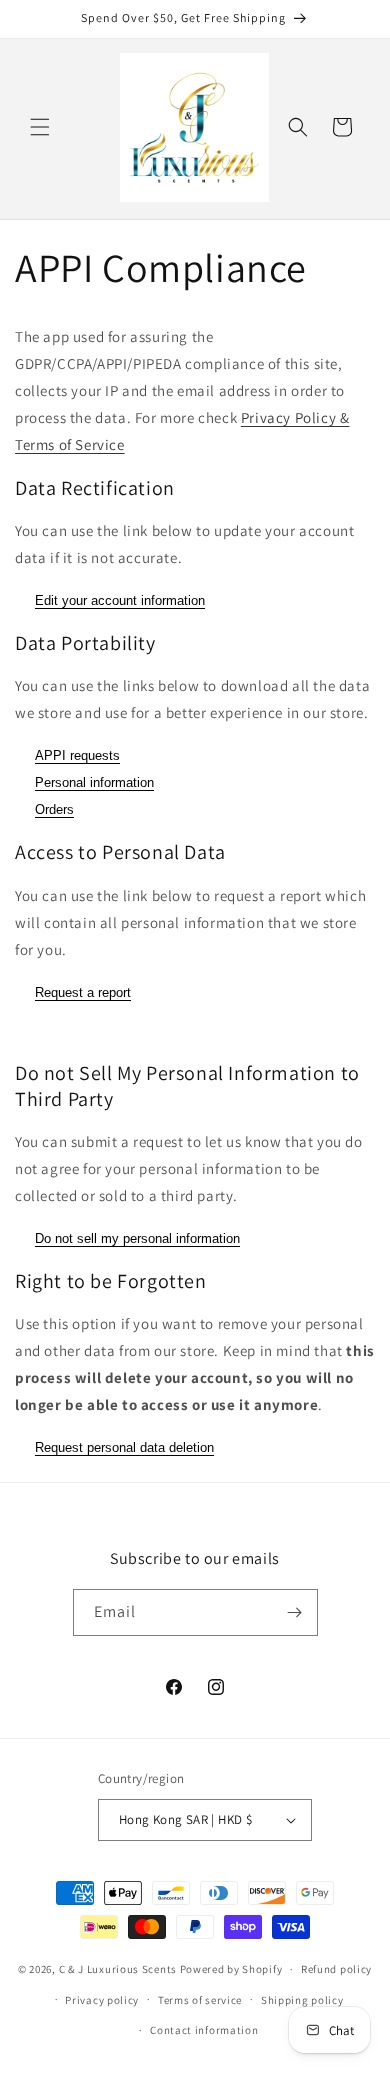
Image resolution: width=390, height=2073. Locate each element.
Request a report (83, 992)
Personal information (94, 782)
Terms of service (200, 2000)
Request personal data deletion (124, 1447)
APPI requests (77, 755)
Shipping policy (302, 2000)
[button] (40, 127)
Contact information (204, 2030)
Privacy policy (102, 2000)
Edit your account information (120, 600)
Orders (54, 809)
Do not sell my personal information (137, 1238)
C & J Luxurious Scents (118, 1969)
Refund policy (336, 1969)
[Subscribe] (295, 1612)
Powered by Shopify (231, 1969)
